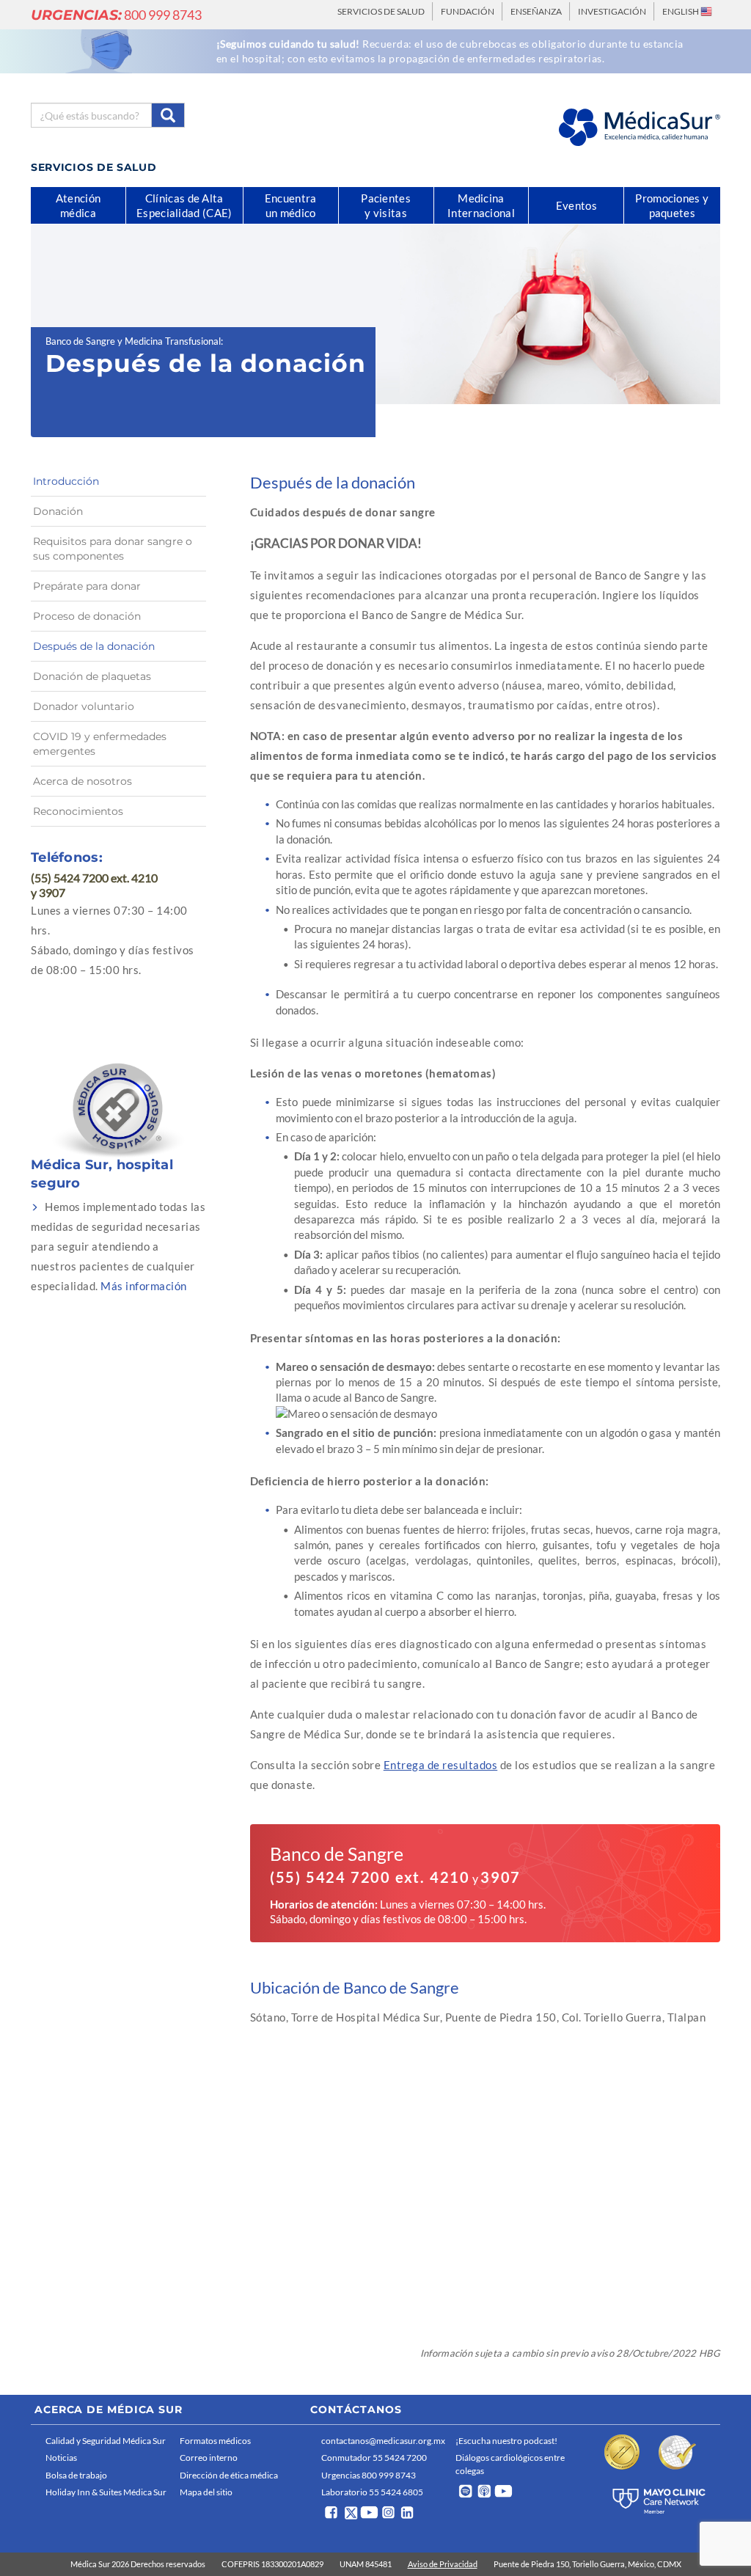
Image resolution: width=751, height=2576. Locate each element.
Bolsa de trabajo (76, 2475)
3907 (501, 1877)
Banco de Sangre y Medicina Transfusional (133, 341)
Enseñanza (536, 11)
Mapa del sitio (206, 2492)
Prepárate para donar (87, 586)
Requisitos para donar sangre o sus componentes (113, 549)
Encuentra (291, 205)
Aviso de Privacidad (443, 2564)
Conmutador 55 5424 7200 (374, 2458)
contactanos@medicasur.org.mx (383, 2441)
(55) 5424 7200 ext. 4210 (370, 1877)
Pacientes (386, 205)
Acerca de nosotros (83, 781)
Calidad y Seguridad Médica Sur (106, 2441)
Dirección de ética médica (229, 2475)
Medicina (481, 205)
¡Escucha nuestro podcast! (506, 2441)
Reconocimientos (78, 811)
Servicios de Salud (381, 11)
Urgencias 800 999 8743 (369, 2475)
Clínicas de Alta (184, 205)
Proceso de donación (87, 616)
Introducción (66, 481)
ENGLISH (681, 11)
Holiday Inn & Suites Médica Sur (106, 2492)
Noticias (61, 2458)
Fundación (468, 11)
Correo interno (209, 2458)
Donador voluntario (84, 706)
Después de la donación (94, 646)
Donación (58, 511)
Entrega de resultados (441, 1765)
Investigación (612, 11)
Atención (78, 205)
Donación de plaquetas (92, 676)
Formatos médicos (215, 2441)
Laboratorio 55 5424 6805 (372, 2492)
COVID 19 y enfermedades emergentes (100, 744)
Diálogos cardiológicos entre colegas (510, 2464)
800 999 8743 (116, 15)
